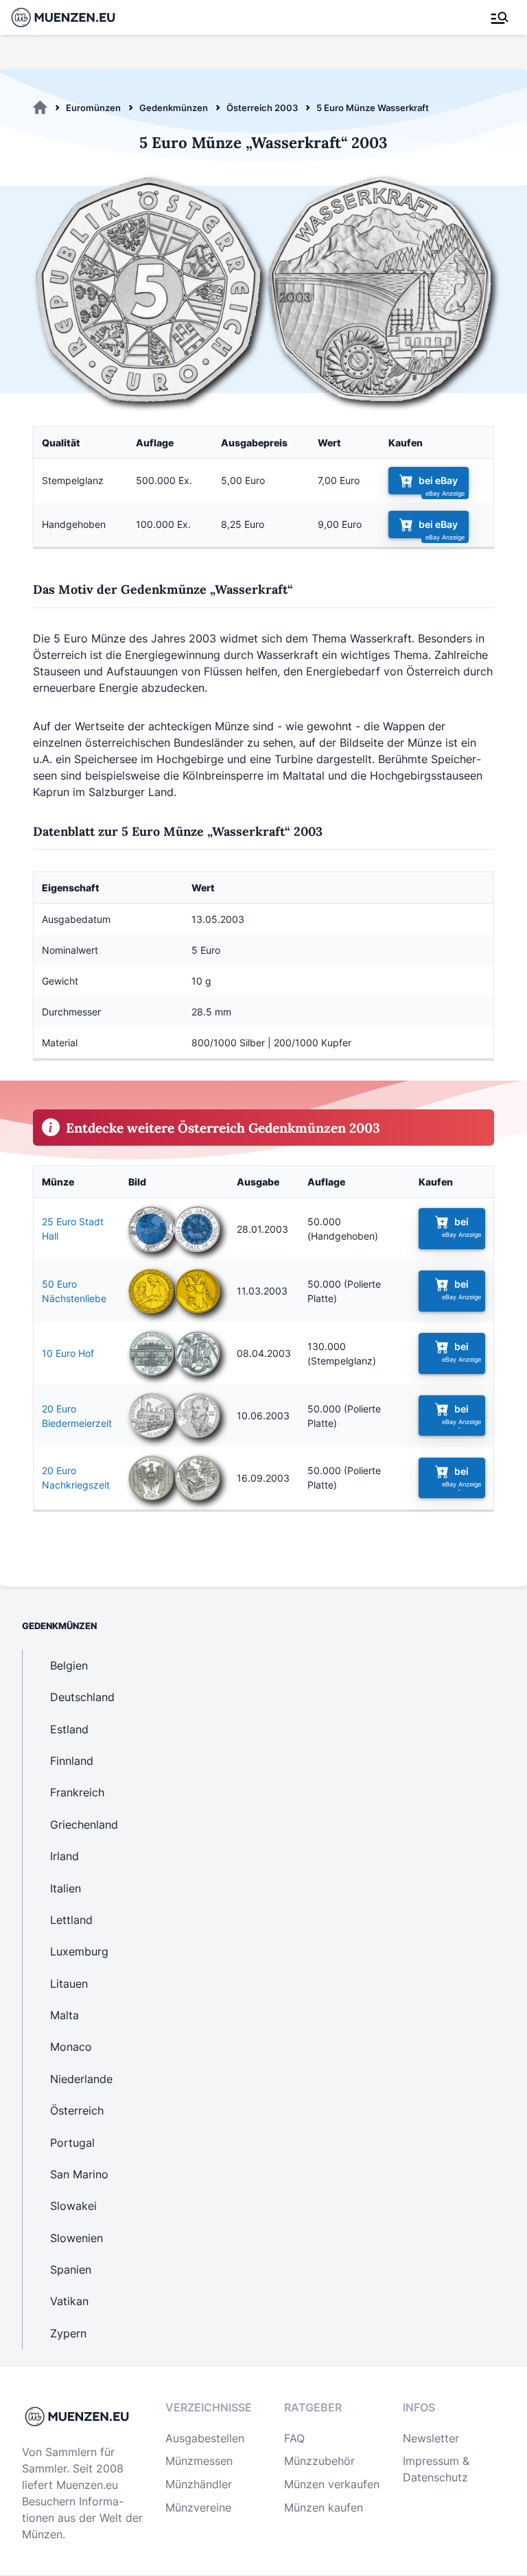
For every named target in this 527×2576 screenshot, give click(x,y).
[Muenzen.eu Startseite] (72, 17)
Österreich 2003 (262, 108)
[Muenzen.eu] (40, 108)
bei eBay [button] (438, 480)
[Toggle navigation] (500, 18)
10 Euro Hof (68, 1353)
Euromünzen (93, 108)
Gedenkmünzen (174, 108)
